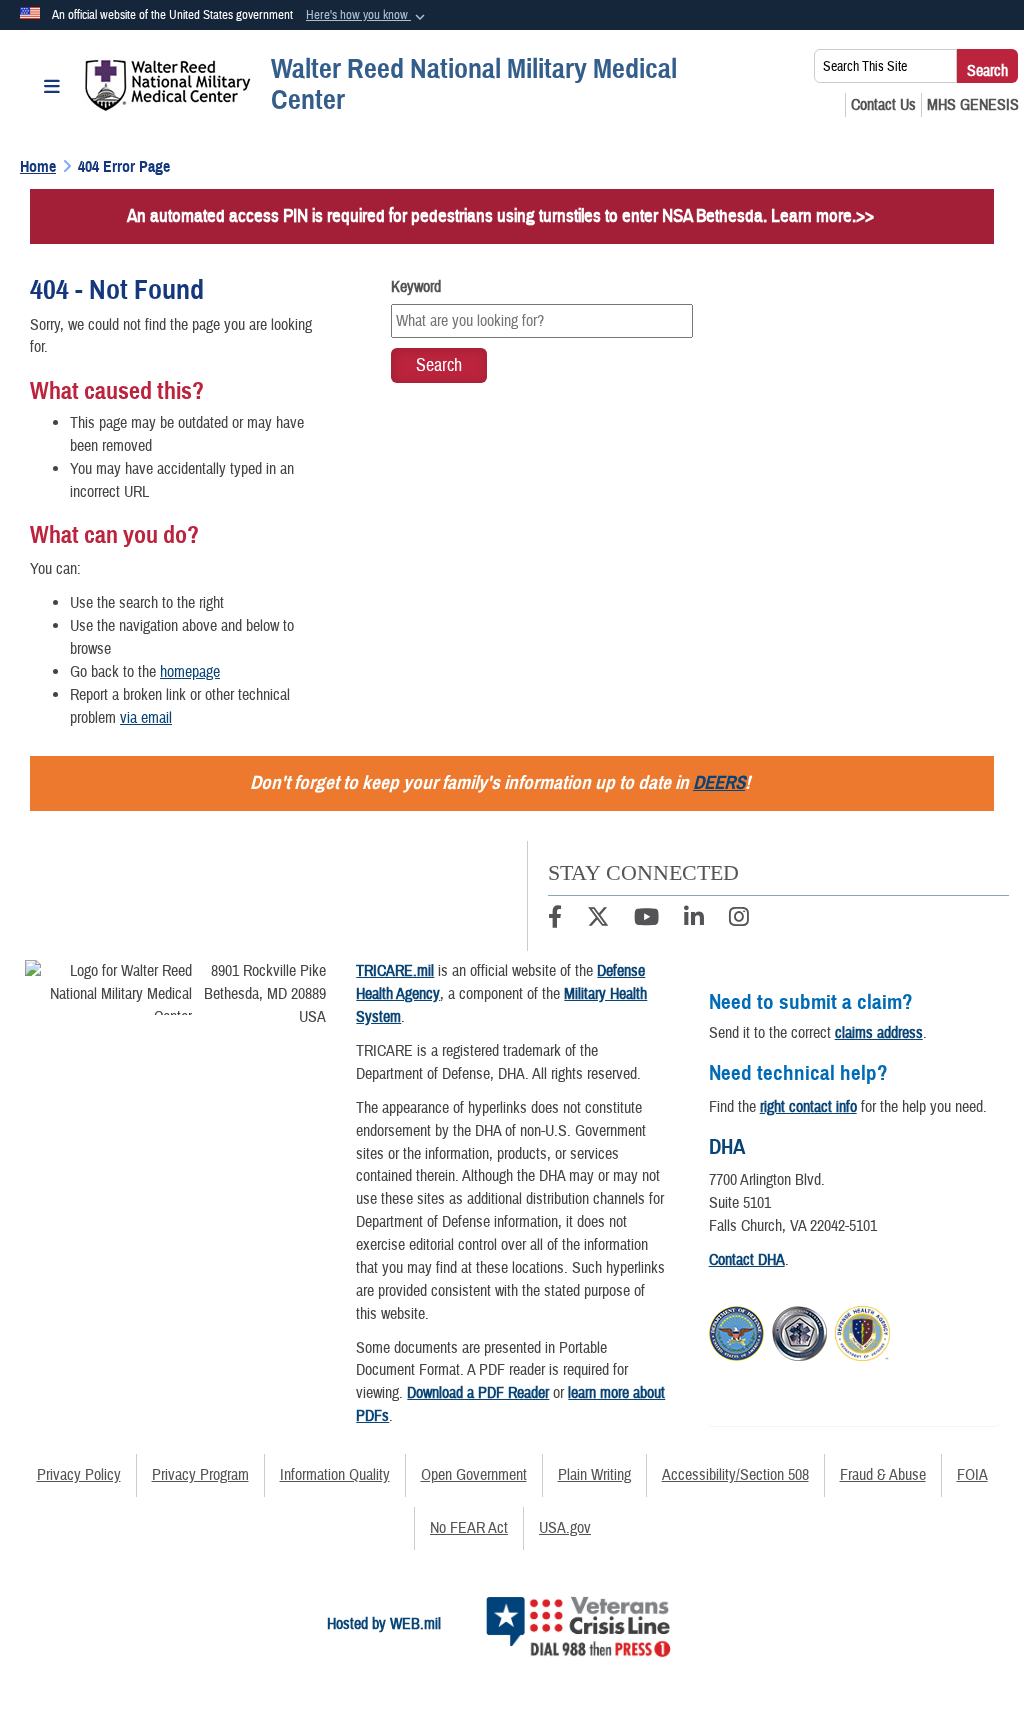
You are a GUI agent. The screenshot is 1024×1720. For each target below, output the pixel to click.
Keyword (416, 287)
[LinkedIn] (694, 920)
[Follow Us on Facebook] (555, 920)
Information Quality (335, 1475)
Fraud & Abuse (883, 1475)
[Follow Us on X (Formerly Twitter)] (598, 920)
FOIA (972, 1475)
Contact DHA (747, 1260)
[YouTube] (646, 920)
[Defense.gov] (736, 1331)
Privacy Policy (79, 1475)
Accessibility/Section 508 (735, 1475)
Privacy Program (200, 1475)
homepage (190, 672)
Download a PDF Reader (478, 1393)
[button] (367, 16)
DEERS (719, 782)
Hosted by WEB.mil (384, 1624)
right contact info (808, 1107)
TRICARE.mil (395, 971)
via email (146, 718)
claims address (879, 1033)
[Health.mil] (799, 1331)
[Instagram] (739, 920)
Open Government (474, 1475)
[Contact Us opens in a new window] (883, 105)
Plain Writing (594, 1475)
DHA (727, 1147)
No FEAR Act (469, 1528)
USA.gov (565, 1528)
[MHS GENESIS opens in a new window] (973, 105)
